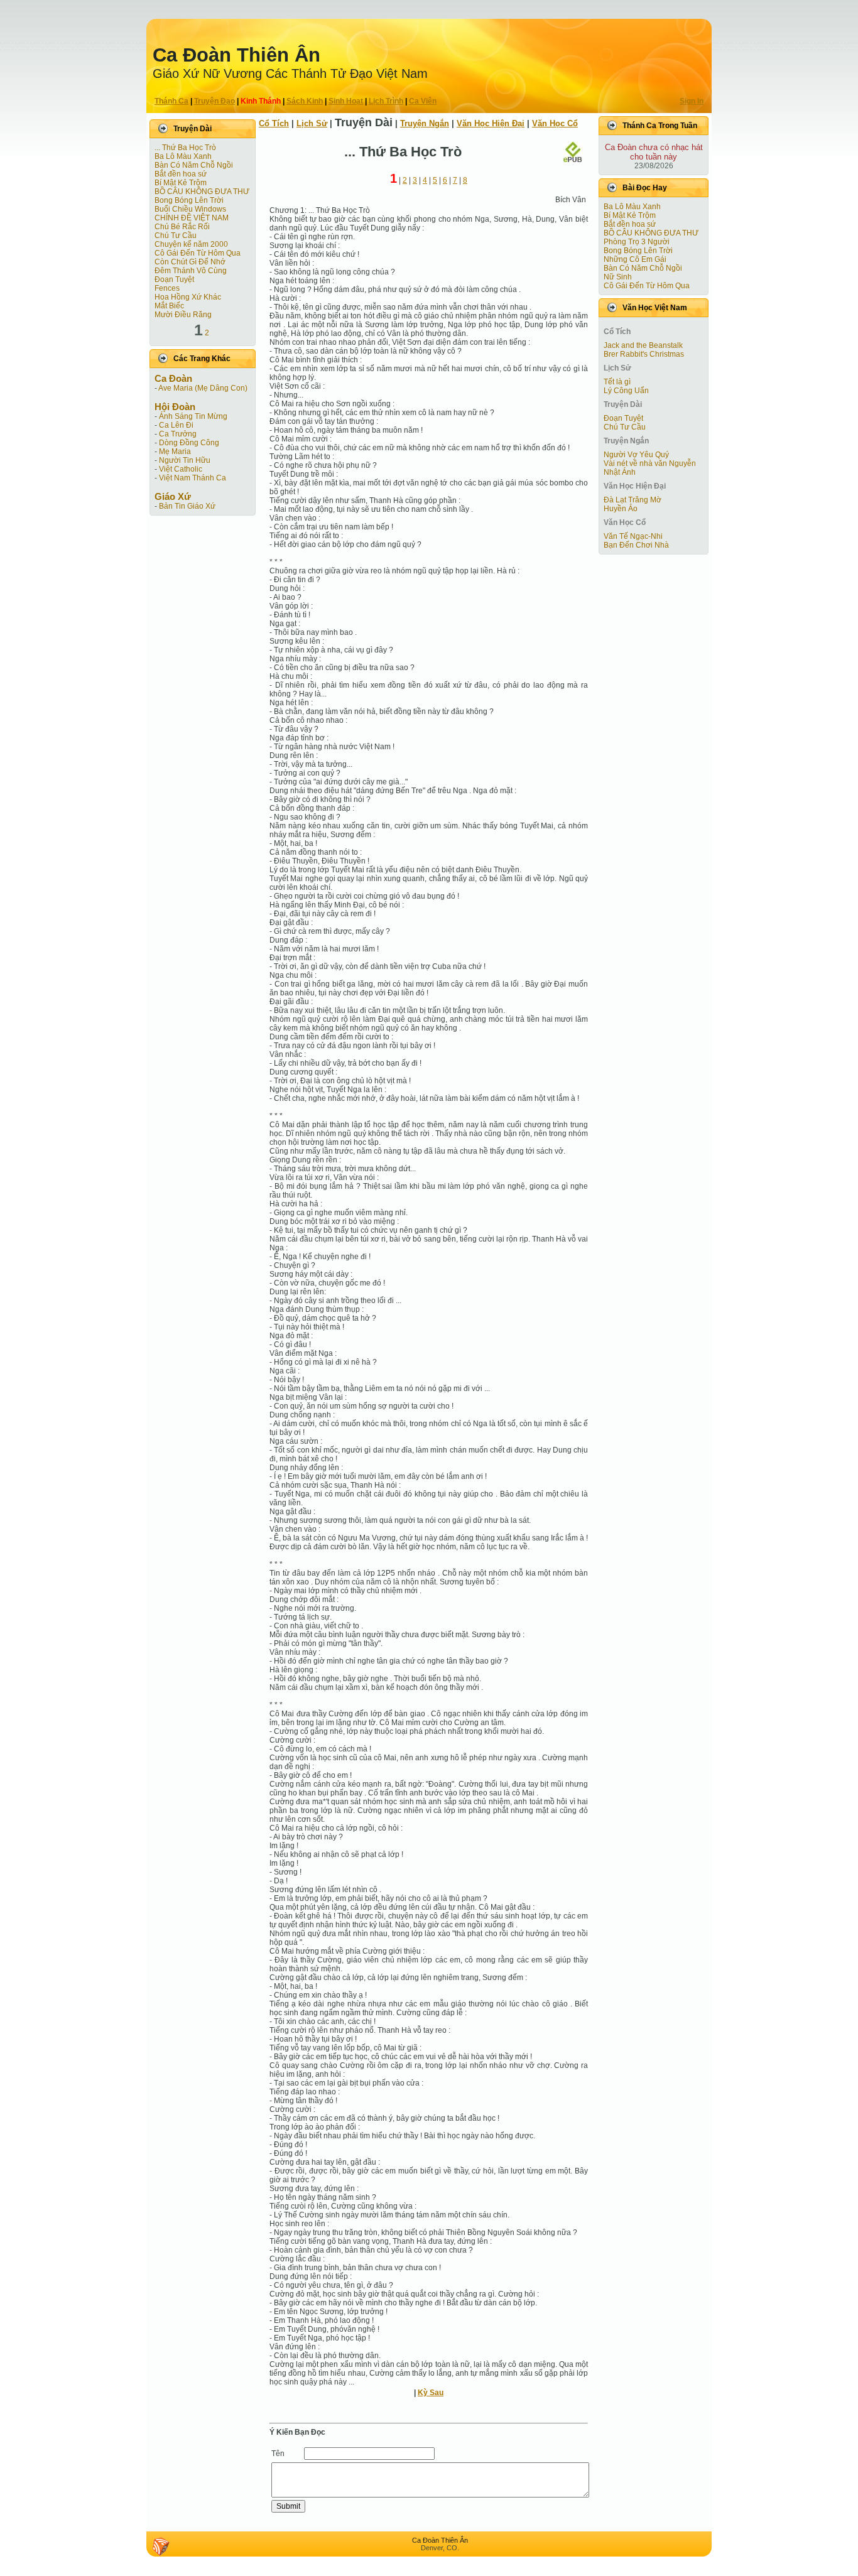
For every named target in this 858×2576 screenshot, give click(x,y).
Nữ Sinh (618, 277)
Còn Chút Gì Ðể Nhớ (190, 262)
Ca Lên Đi (176, 425)
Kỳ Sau (431, 2393)
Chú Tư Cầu (176, 235)
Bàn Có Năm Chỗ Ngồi (194, 165)
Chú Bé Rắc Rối (182, 227)
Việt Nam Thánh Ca (193, 478)
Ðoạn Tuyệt (174, 279)
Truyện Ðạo (215, 101)
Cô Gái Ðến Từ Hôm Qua (198, 253)
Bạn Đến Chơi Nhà (636, 545)
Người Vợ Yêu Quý (636, 455)
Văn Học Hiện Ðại (491, 123)
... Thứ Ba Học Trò (185, 148)
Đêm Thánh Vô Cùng (191, 271)
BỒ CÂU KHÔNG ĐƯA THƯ (202, 192)
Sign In (692, 101)
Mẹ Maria (175, 452)
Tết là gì (617, 382)
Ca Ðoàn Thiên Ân (236, 55)
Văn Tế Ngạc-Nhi (633, 536)
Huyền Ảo (621, 509)
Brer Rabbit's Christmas (644, 354)
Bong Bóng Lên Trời (189, 200)
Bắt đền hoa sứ (181, 174)
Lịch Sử (312, 123)
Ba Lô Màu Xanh (183, 156)
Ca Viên (423, 101)
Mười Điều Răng (183, 315)
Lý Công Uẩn (626, 391)
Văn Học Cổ (555, 123)
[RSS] (161, 2546)
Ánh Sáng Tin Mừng (193, 416)
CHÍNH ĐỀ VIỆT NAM (192, 218)
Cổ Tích (274, 123)
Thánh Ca (171, 101)
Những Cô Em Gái (635, 259)
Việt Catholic (181, 469)
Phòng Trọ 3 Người (637, 242)
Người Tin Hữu (185, 460)
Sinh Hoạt (346, 101)
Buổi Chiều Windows (190, 209)
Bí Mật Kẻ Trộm (181, 183)
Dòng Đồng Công (189, 443)
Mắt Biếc (169, 306)
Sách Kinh (305, 101)
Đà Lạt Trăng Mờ (633, 500)
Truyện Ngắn (425, 123)
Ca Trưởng (178, 434)
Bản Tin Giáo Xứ (187, 506)
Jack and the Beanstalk (643, 345)
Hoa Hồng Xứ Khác (188, 297)
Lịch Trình (386, 101)
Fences (167, 288)
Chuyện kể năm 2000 (191, 244)
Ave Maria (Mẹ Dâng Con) (203, 388)
